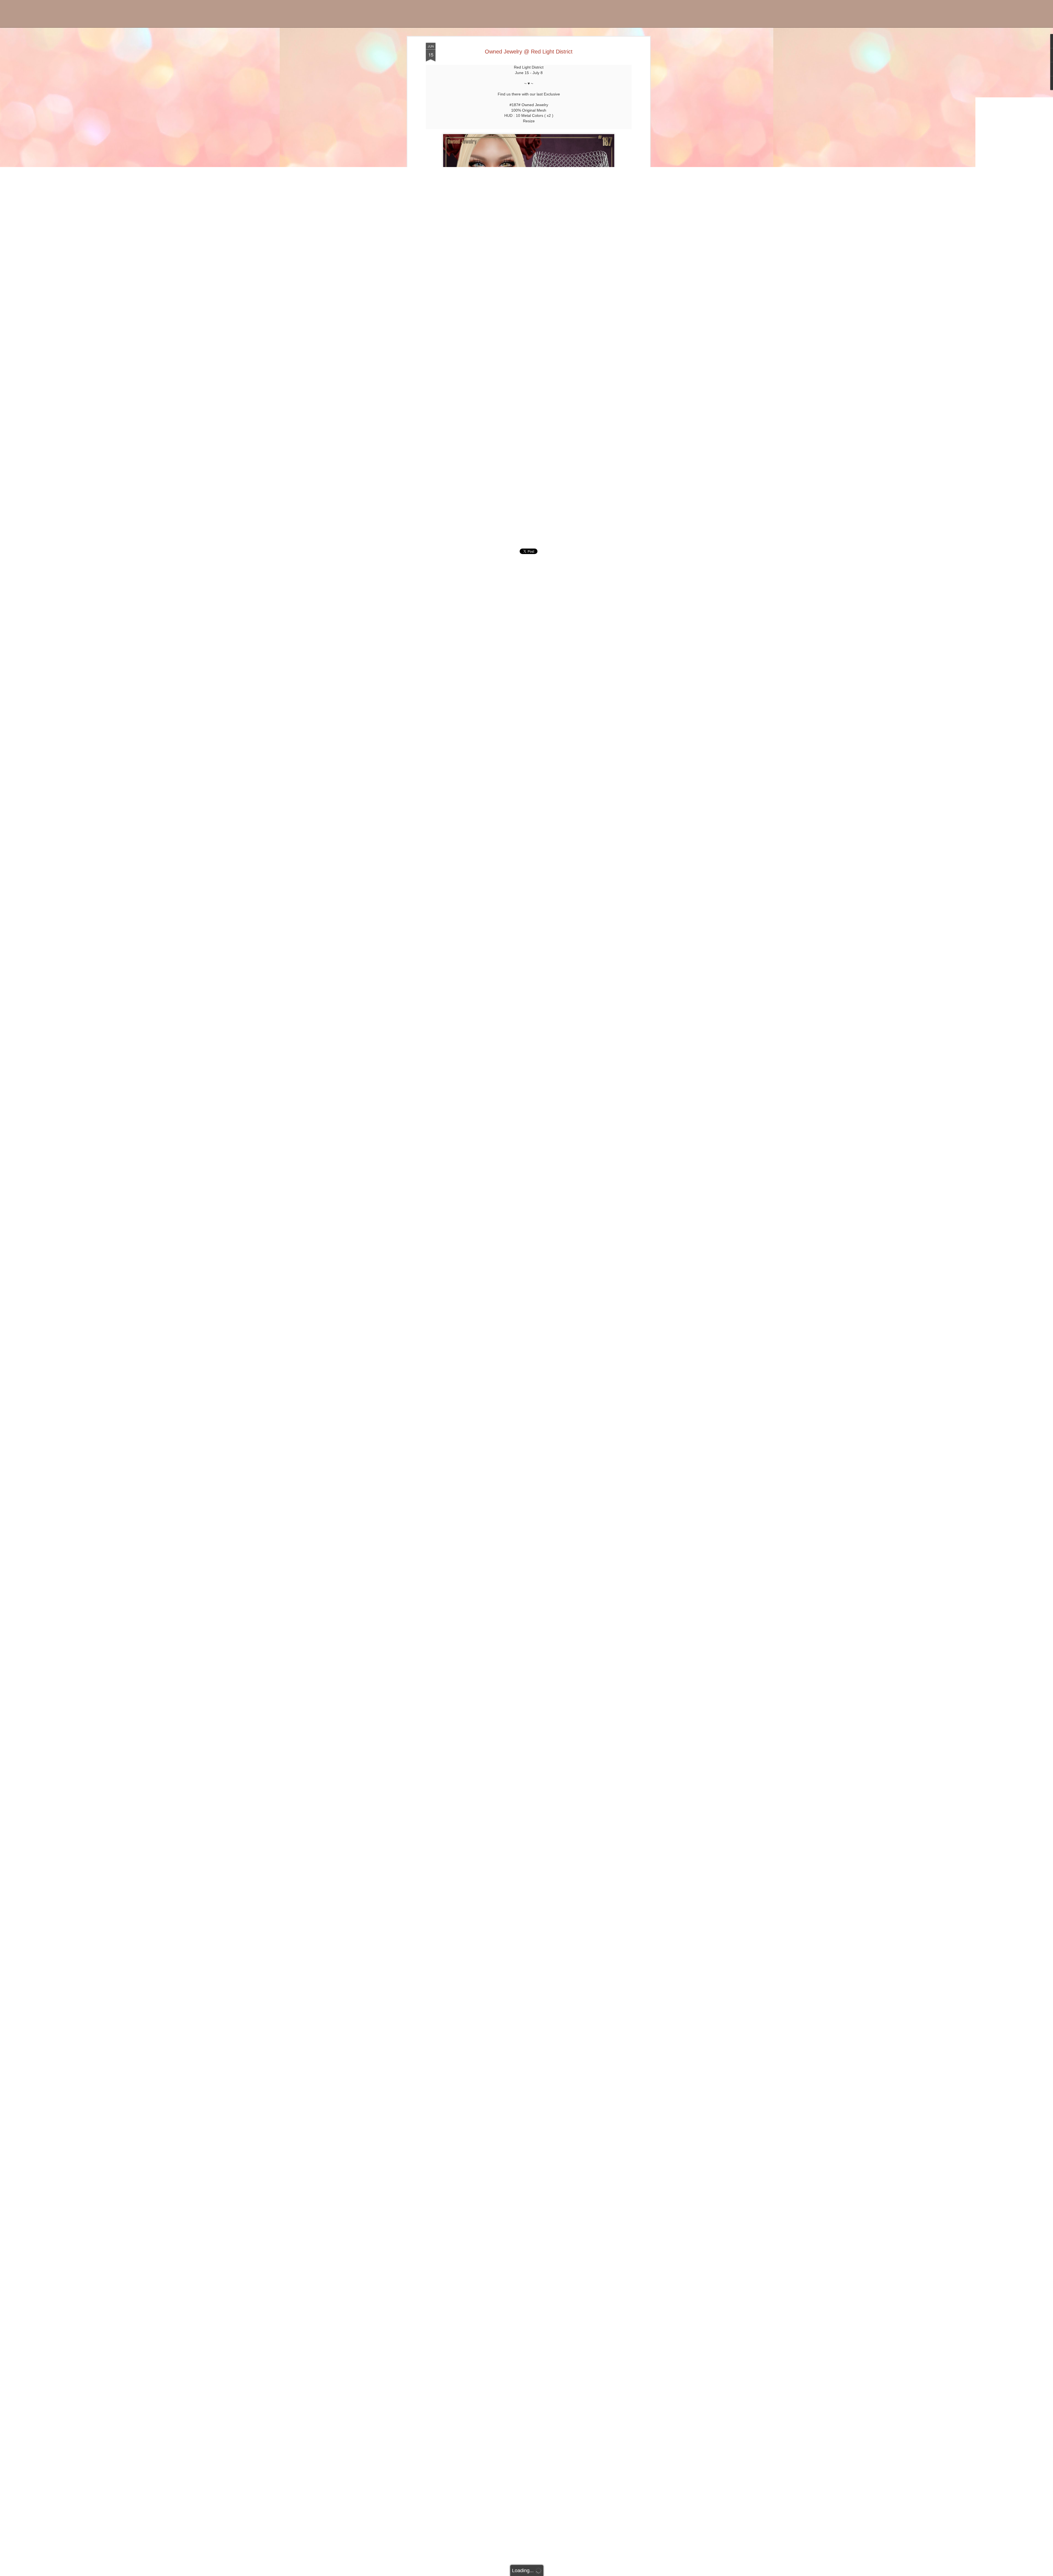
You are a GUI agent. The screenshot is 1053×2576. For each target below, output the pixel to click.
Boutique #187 (53, 23)
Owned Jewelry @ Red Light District (529, 52)
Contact (168, 23)
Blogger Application (111, 23)
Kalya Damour (552, 542)
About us (146, 23)
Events (79, 23)
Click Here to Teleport (529, 522)
